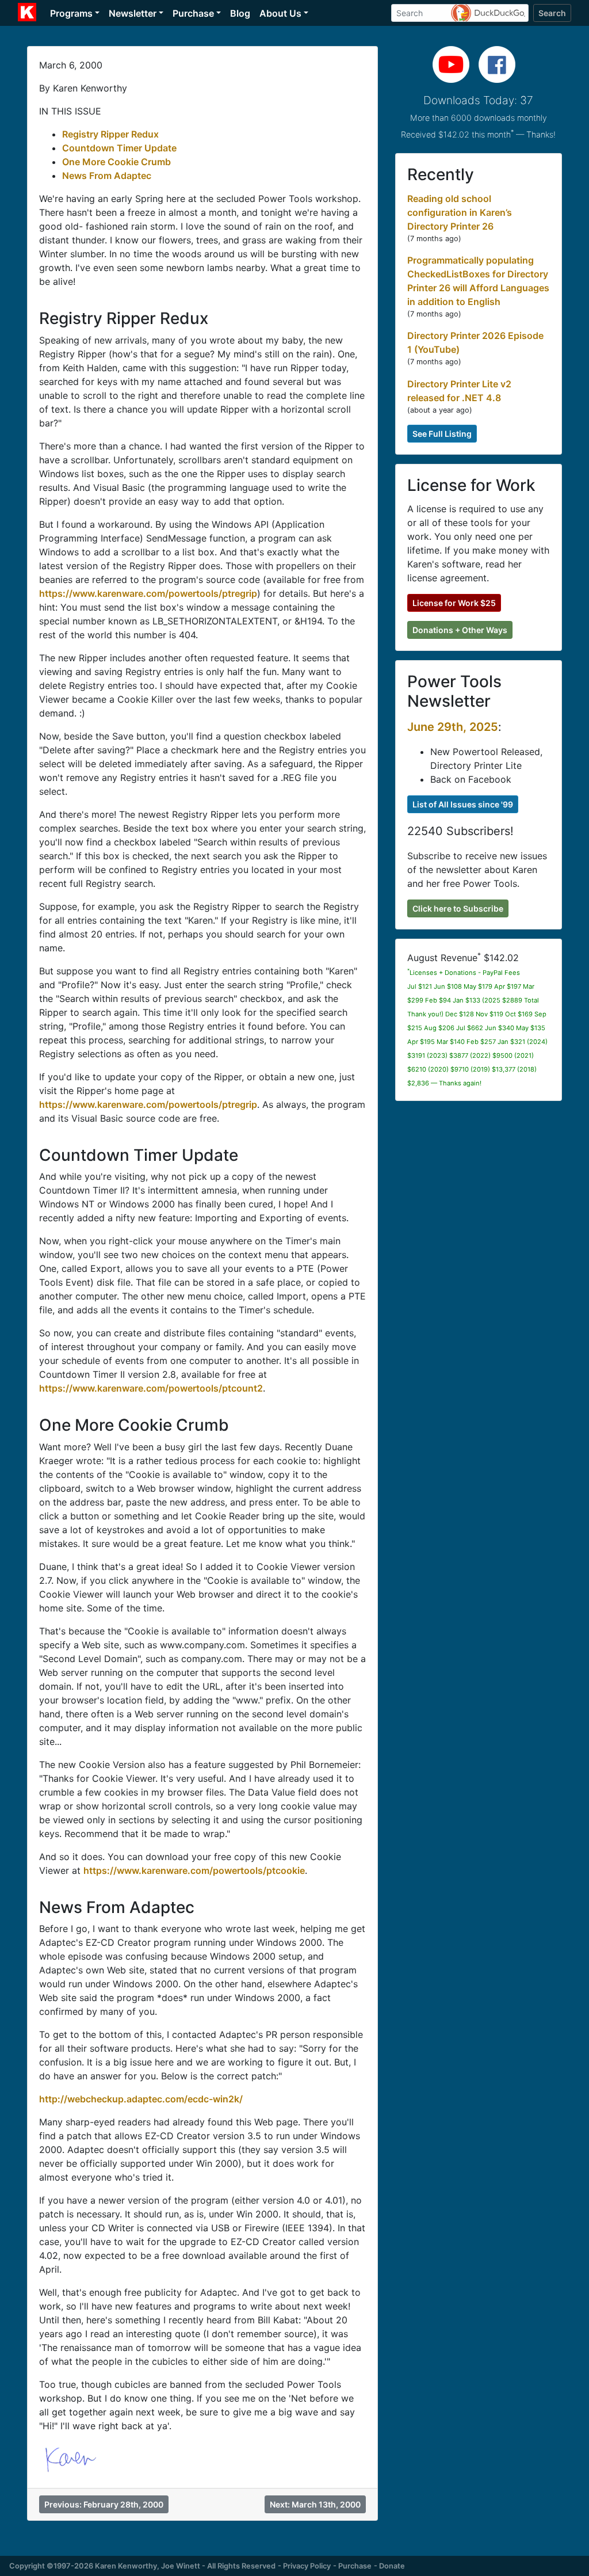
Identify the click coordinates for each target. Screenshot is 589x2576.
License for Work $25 (454, 603)
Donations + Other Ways (460, 630)
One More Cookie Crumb (116, 162)
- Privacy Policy (304, 2566)
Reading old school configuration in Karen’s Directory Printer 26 (460, 212)
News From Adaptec (107, 176)
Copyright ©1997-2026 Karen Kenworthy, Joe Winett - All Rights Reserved (142, 2566)
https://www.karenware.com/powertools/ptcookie (194, 1870)
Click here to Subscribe (458, 908)
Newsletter (133, 13)
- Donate (389, 2566)
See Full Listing (442, 434)
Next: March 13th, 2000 (315, 2504)
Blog (240, 13)
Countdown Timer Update (119, 148)
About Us (280, 13)
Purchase (193, 13)
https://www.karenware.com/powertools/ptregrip (148, 593)
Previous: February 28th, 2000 (104, 2504)
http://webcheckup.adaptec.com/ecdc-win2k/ (141, 2099)
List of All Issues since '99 (463, 804)
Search (552, 13)
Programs (71, 13)
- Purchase (352, 2566)
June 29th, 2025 (453, 727)
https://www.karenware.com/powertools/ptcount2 (151, 1388)
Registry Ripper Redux (110, 134)
